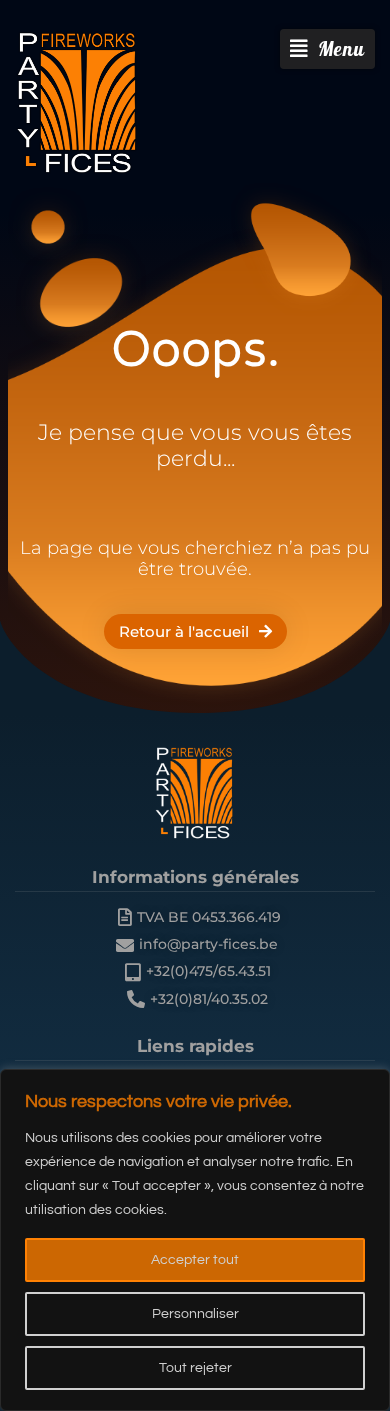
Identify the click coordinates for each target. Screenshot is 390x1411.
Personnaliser (195, 1314)
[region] (195, 1240)
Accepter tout (195, 1260)
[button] (327, 49)
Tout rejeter (195, 1368)
